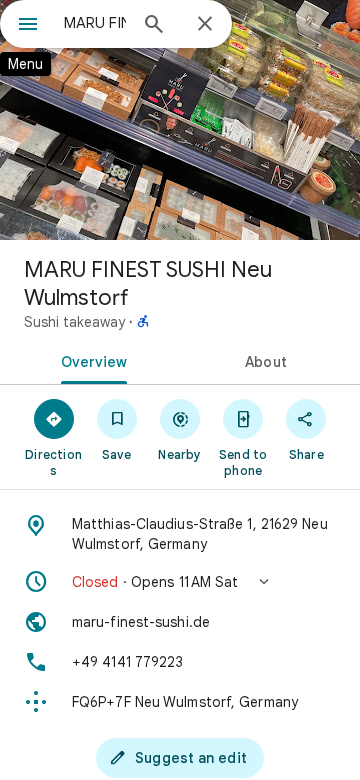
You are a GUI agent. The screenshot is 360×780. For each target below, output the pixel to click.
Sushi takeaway (74, 322)
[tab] (90, 360)
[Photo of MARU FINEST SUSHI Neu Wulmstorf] (180, 120)
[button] (180, 582)
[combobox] (95, 23)
